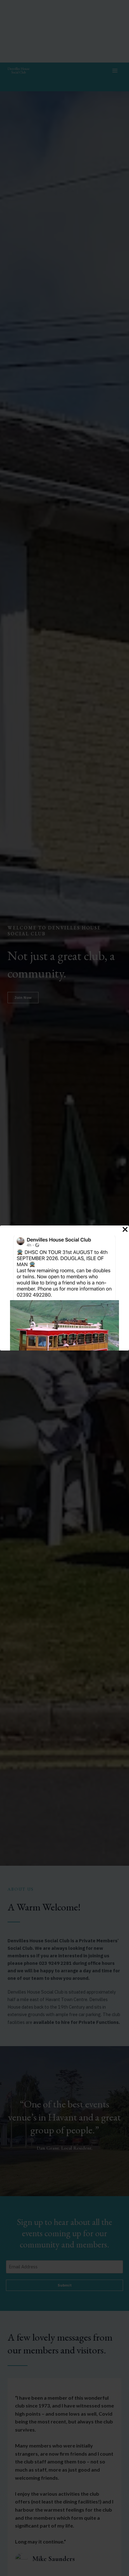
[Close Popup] (125, 1230)
